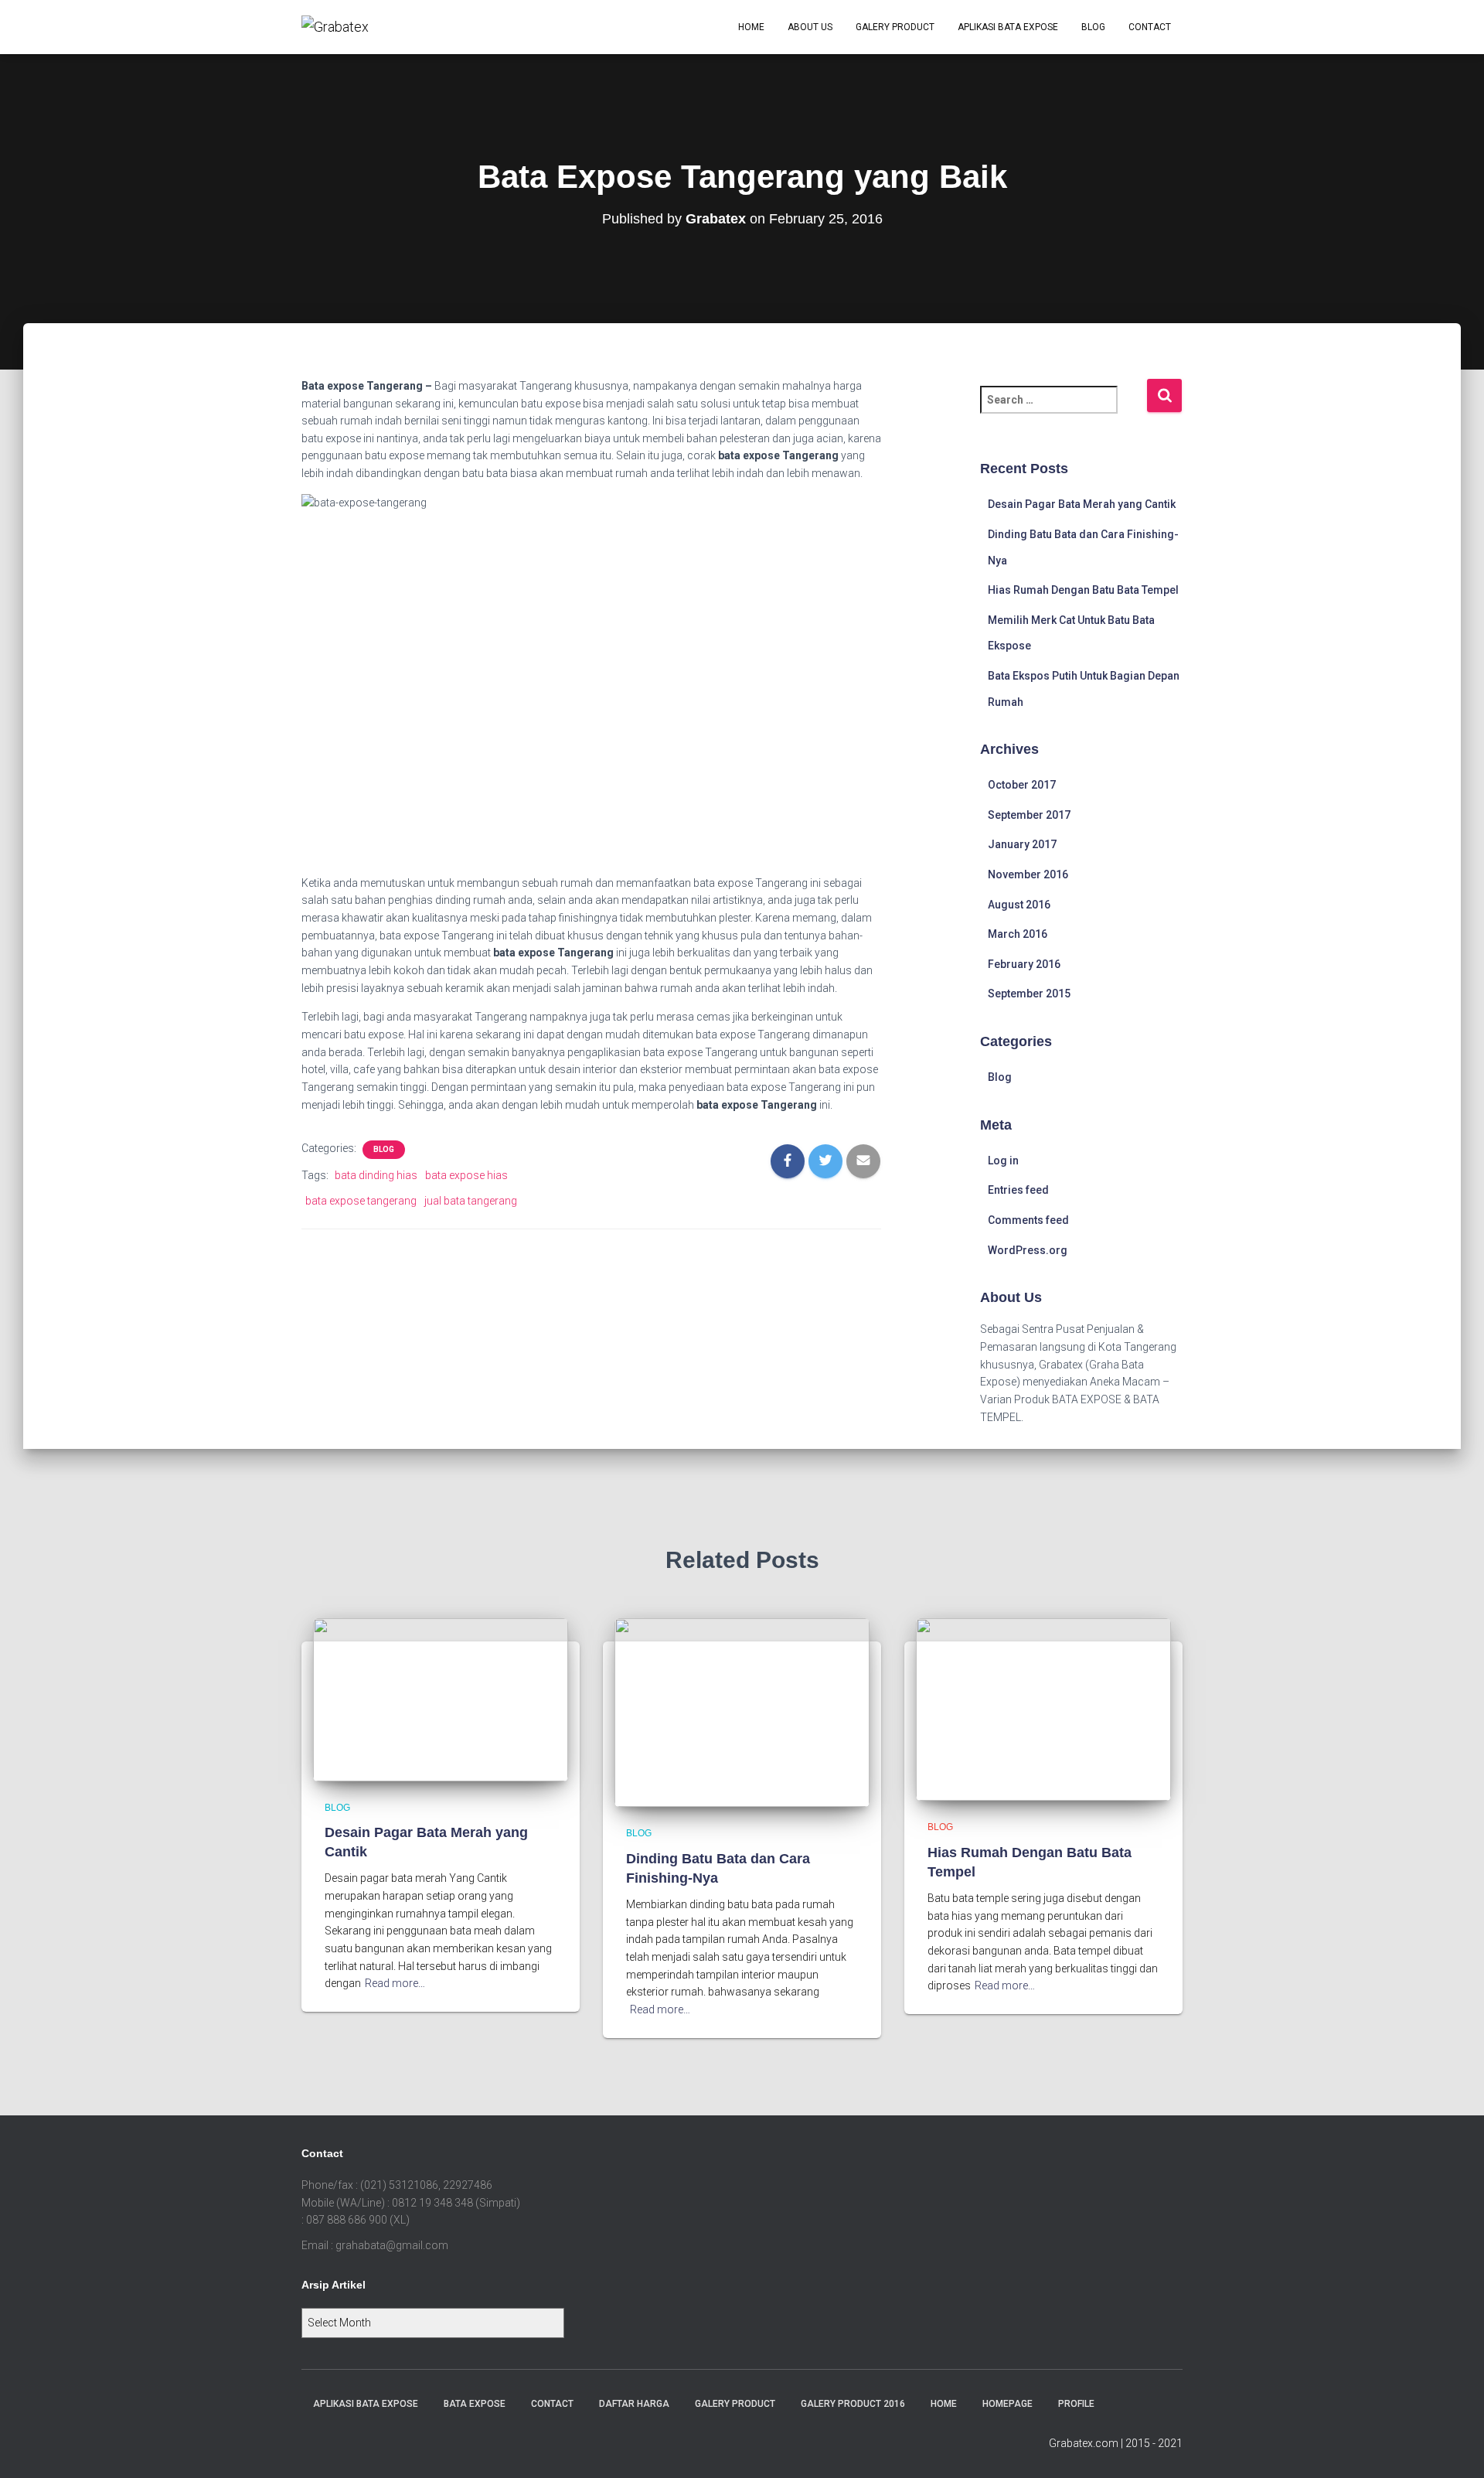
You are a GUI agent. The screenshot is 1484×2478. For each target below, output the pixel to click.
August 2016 (1019, 905)
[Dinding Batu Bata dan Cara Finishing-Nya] (742, 1712)
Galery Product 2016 (853, 2404)
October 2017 (1022, 785)
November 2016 (1028, 874)
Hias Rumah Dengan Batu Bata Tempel (1083, 590)
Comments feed (1028, 1220)
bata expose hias (466, 1175)
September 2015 (1029, 994)
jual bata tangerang (471, 1201)
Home (751, 27)
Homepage (1007, 2404)
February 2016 (1024, 964)
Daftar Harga (634, 2404)
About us (810, 27)
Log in (1003, 1161)
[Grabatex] (335, 27)
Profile (1076, 2404)
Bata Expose (475, 2404)
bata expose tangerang (361, 1201)
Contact (1150, 27)
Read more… (395, 1983)
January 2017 (1022, 844)
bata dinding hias (376, 1175)
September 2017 (1029, 815)
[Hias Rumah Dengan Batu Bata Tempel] (1043, 1709)
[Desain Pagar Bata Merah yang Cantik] (441, 1699)
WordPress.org (1028, 1250)
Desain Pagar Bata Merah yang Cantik (1082, 504)
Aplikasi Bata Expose (1008, 27)
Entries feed (1018, 1190)
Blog (1093, 27)
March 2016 (1018, 934)
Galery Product (895, 27)
